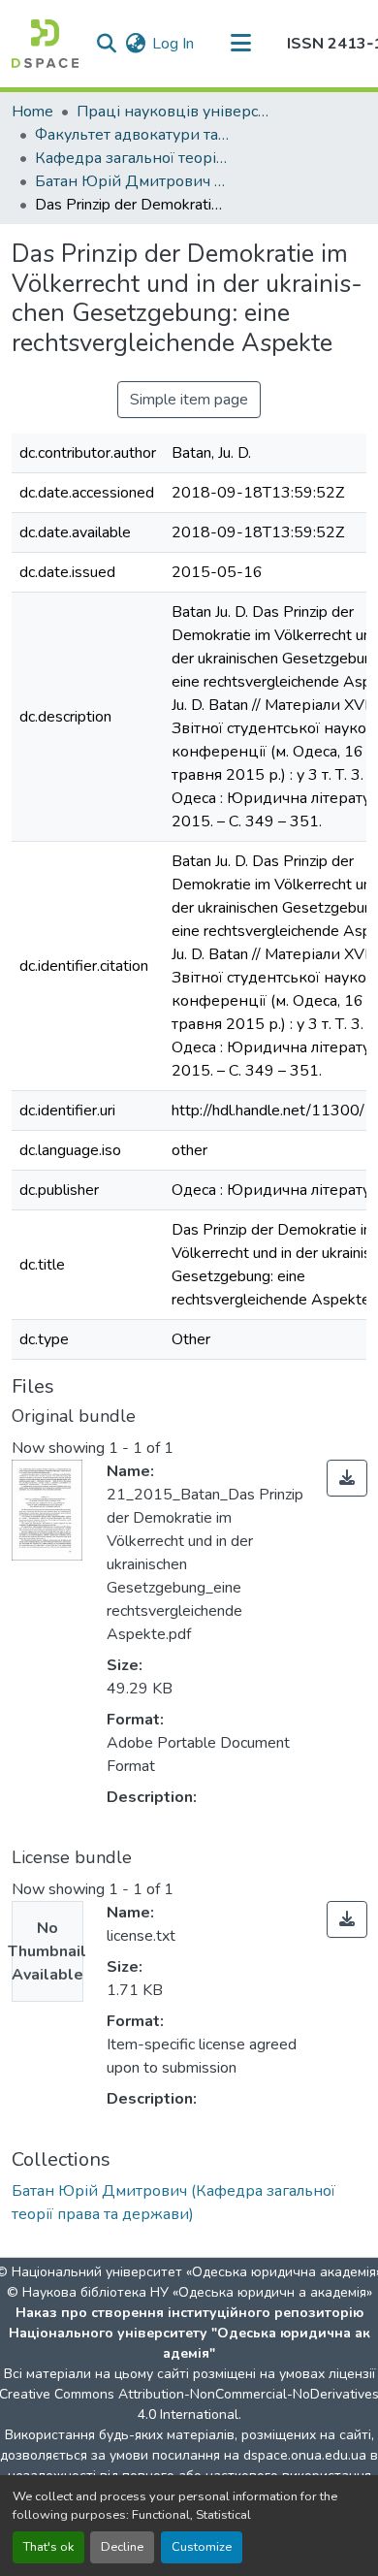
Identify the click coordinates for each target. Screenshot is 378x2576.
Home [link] (32, 112)
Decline (122, 2547)
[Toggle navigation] (240, 44)
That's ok (48, 2547)
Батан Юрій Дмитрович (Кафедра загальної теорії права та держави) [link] (132, 181)
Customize (202, 2547)
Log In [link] (173, 44)
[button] (45, 44)
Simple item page (189, 400)
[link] (347, 1478)
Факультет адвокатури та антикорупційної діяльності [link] (132, 135)
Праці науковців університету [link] (173, 112)
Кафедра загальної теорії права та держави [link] (132, 158)
